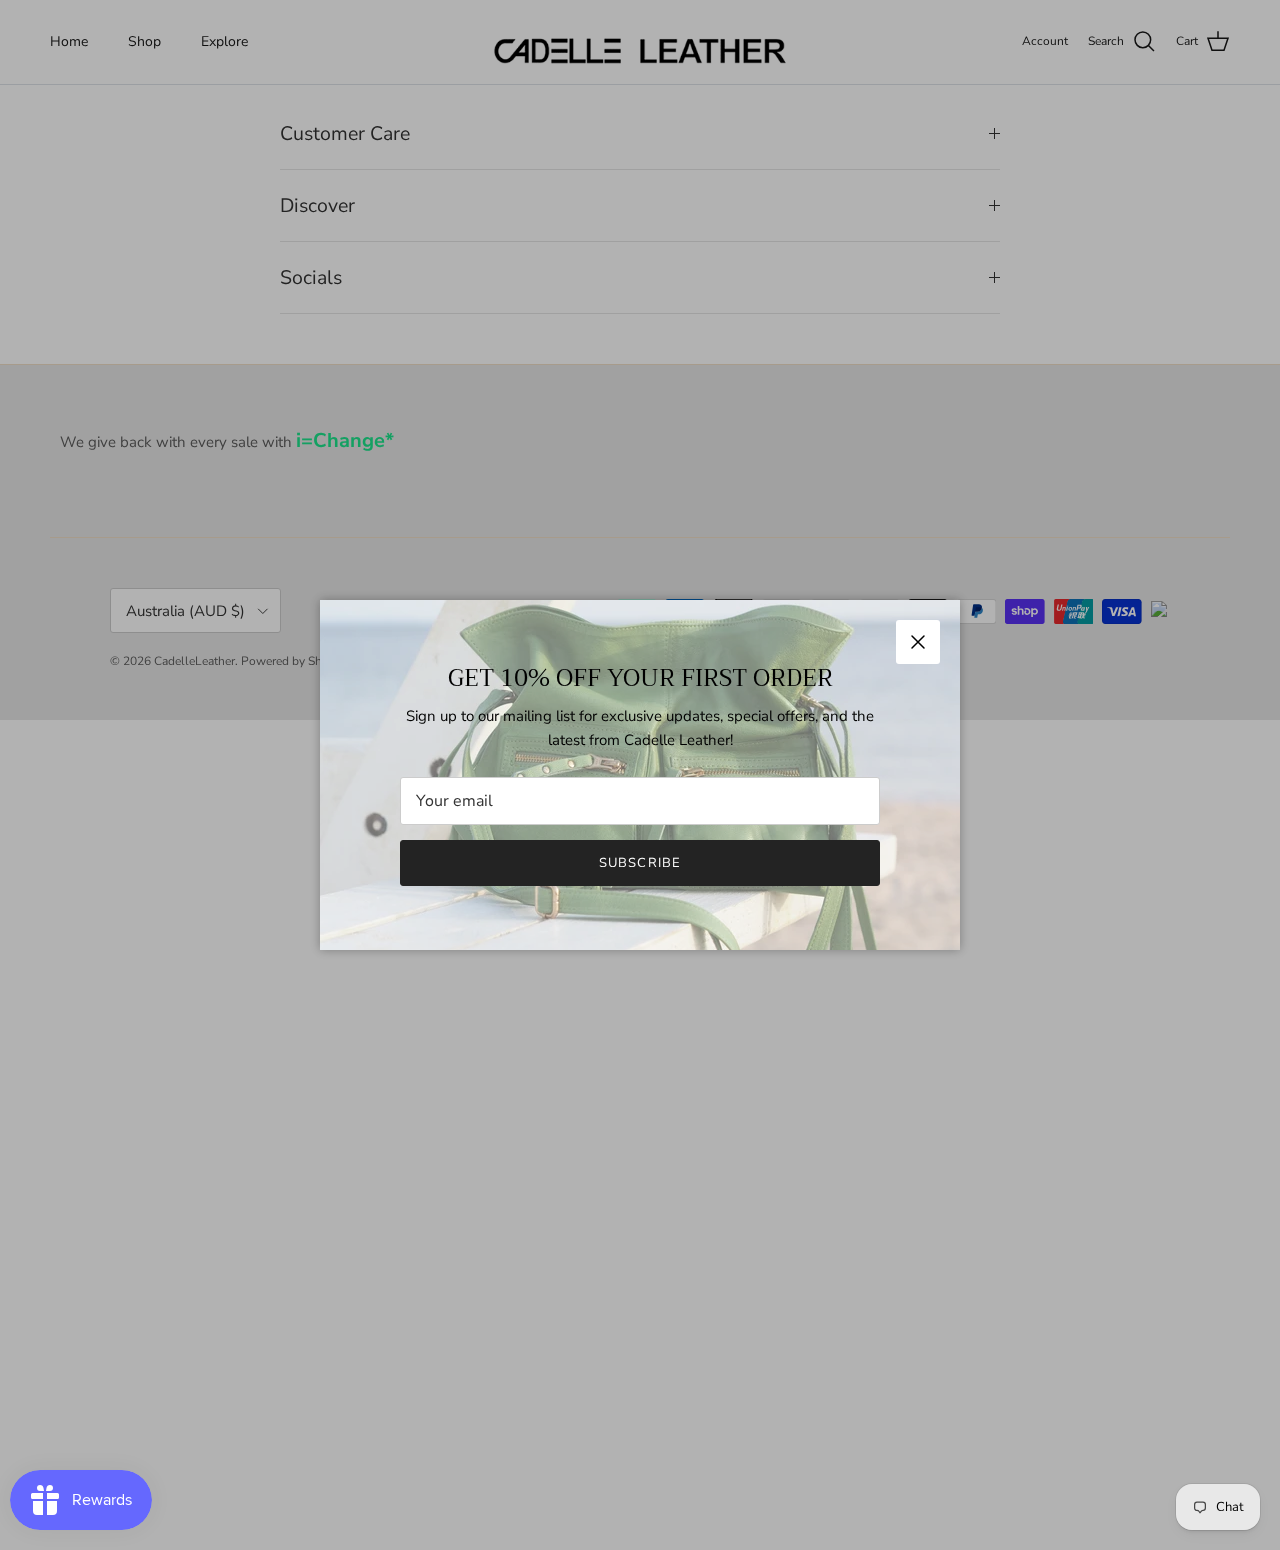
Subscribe (639, 863)
